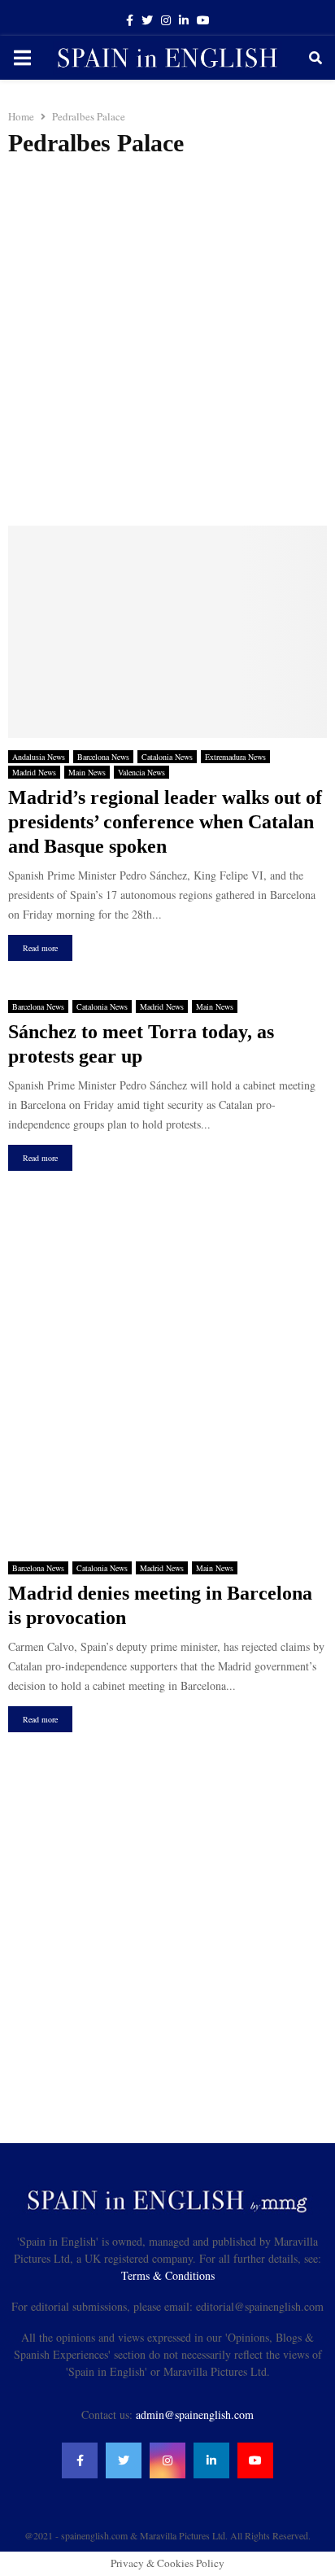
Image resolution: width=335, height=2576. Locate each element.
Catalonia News (167, 757)
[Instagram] (167, 2460)
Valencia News (141, 772)
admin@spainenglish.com (195, 2414)
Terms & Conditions (168, 2275)
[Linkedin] (211, 2460)
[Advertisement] (167, 342)
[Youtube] (255, 2460)
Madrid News (34, 772)
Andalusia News (39, 757)
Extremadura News (235, 757)
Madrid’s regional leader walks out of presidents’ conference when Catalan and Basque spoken (165, 822)
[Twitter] (124, 2460)
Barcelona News (103, 757)
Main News (87, 772)
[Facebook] (80, 2460)
